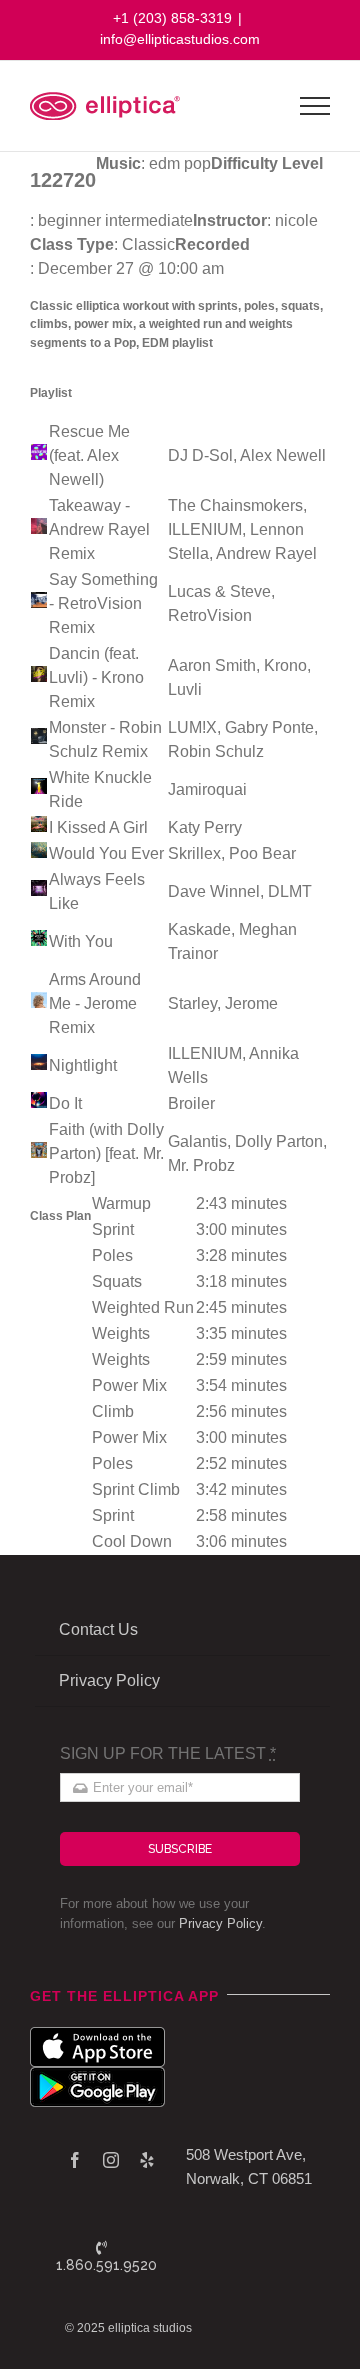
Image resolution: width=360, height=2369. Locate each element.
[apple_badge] (97, 2034)
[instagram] (111, 2160)
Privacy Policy (220, 1923)
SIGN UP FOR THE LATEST (168, 1753)
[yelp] (147, 2160)
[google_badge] (97, 2074)
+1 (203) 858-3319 (172, 18)
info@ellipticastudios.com (180, 39)
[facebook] (75, 2160)
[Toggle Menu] (315, 106)
